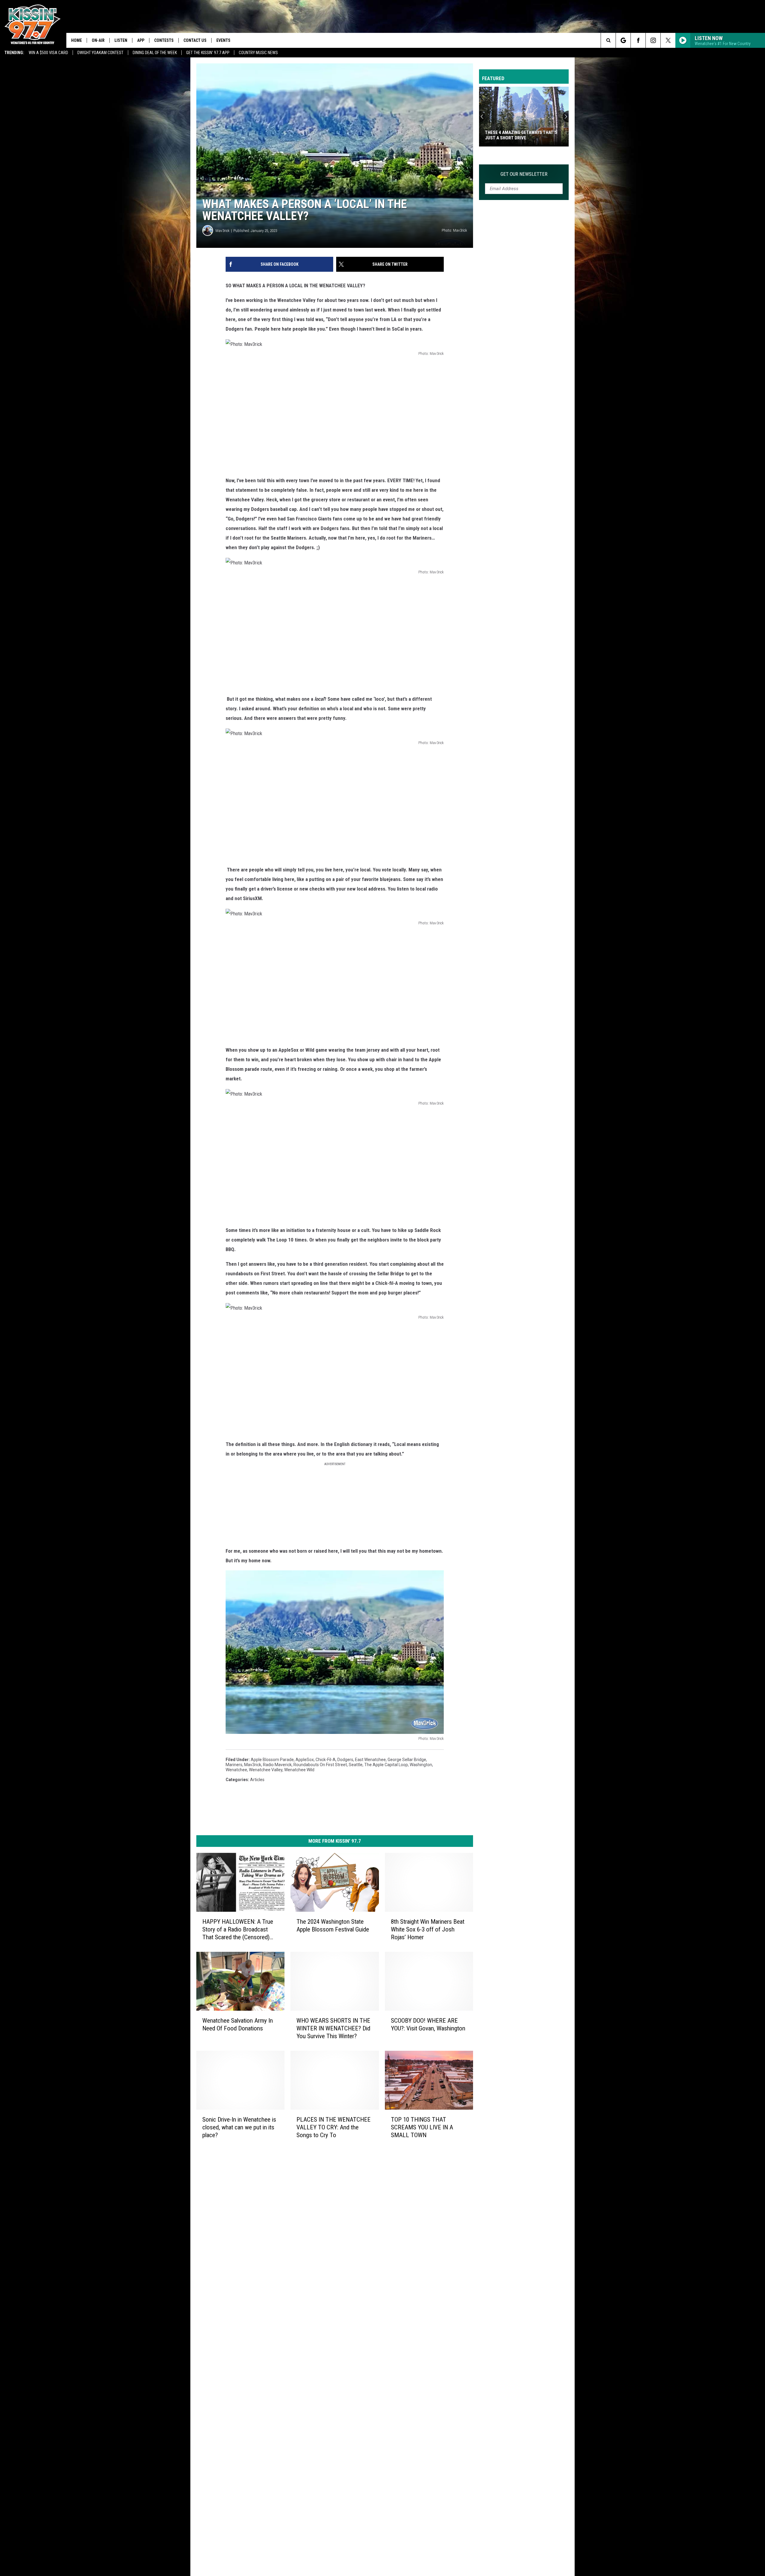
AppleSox (305, 1760)
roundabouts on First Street (320, 1765)
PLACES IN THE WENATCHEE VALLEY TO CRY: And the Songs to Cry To (333, 2127)
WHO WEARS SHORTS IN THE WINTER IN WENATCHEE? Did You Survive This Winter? (333, 2028)
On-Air (98, 40)
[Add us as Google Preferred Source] (623, 40)
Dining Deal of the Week (155, 53)
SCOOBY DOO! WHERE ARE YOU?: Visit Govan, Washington (428, 2024)
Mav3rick (222, 231)
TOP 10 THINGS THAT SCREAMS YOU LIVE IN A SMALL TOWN (422, 2127)
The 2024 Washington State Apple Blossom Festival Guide (333, 1925)
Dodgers (345, 1760)
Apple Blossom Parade (272, 1760)
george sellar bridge (407, 1760)
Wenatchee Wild (299, 1770)
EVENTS (223, 40)
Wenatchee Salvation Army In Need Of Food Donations (238, 2024)
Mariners (234, 1765)
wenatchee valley (266, 1770)
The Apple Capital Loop (386, 1765)
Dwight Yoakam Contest (100, 53)
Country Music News (258, 53)
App (141, 40)
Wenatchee (236, 1770)
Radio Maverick (277, 1765)
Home (76, 40)
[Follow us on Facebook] (638, 40)
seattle (356, 1765)
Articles (257, 1780)
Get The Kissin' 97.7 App (208, 53)
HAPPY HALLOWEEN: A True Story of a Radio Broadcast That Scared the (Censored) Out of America (238, 1930)
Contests (164, 40)
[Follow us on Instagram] (653, 40)
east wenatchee (370, 1760)
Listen (121, 40)
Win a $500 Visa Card (48, 53)
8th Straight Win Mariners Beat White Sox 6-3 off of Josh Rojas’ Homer (428, 1929)
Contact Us (195, 40)
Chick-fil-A (326, 1760)
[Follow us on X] (668, 40)
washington (421, 1765)
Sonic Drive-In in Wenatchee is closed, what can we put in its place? (239, 2127)
